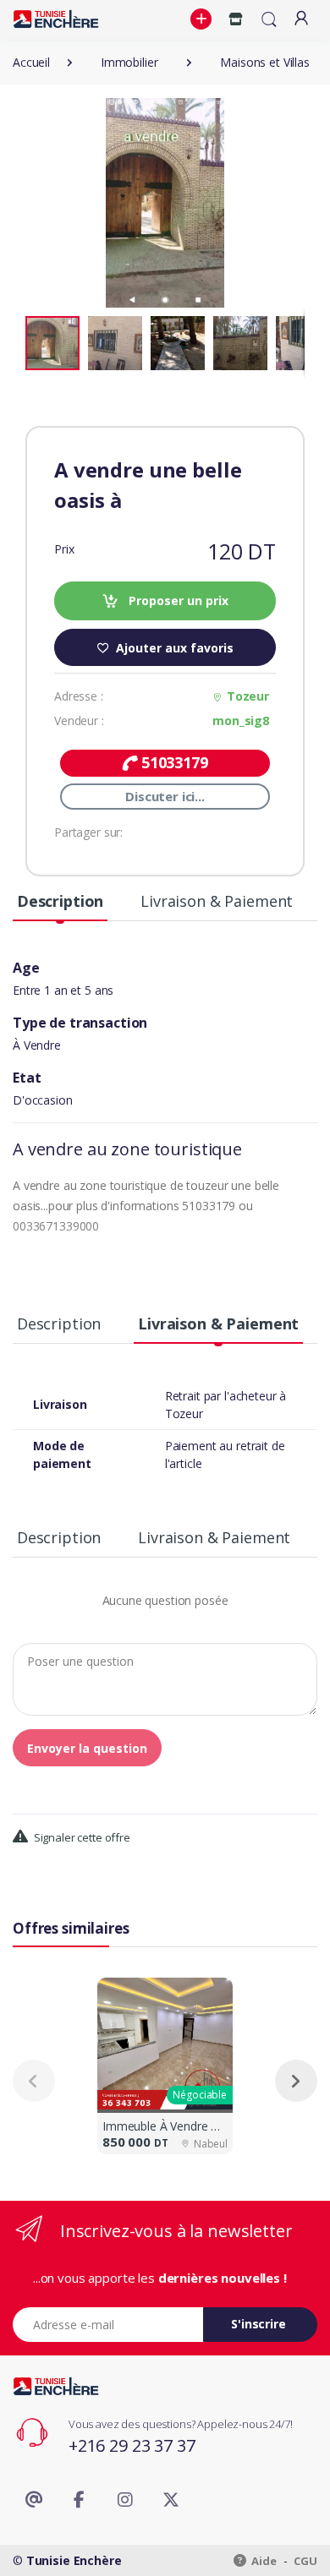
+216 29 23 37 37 (132, 2445)
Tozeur (248, 696)
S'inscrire (258, 2324)
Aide (263, 2561)
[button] (203, 19)
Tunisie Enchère (74, 2560)
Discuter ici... (165, 796)
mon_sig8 (241, 720)
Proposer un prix (177, 600)
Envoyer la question (87, 1748)
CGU (305, 2561)
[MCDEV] (56, 19)
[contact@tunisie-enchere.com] (34, 2500)
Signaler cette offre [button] (81, 1837)
